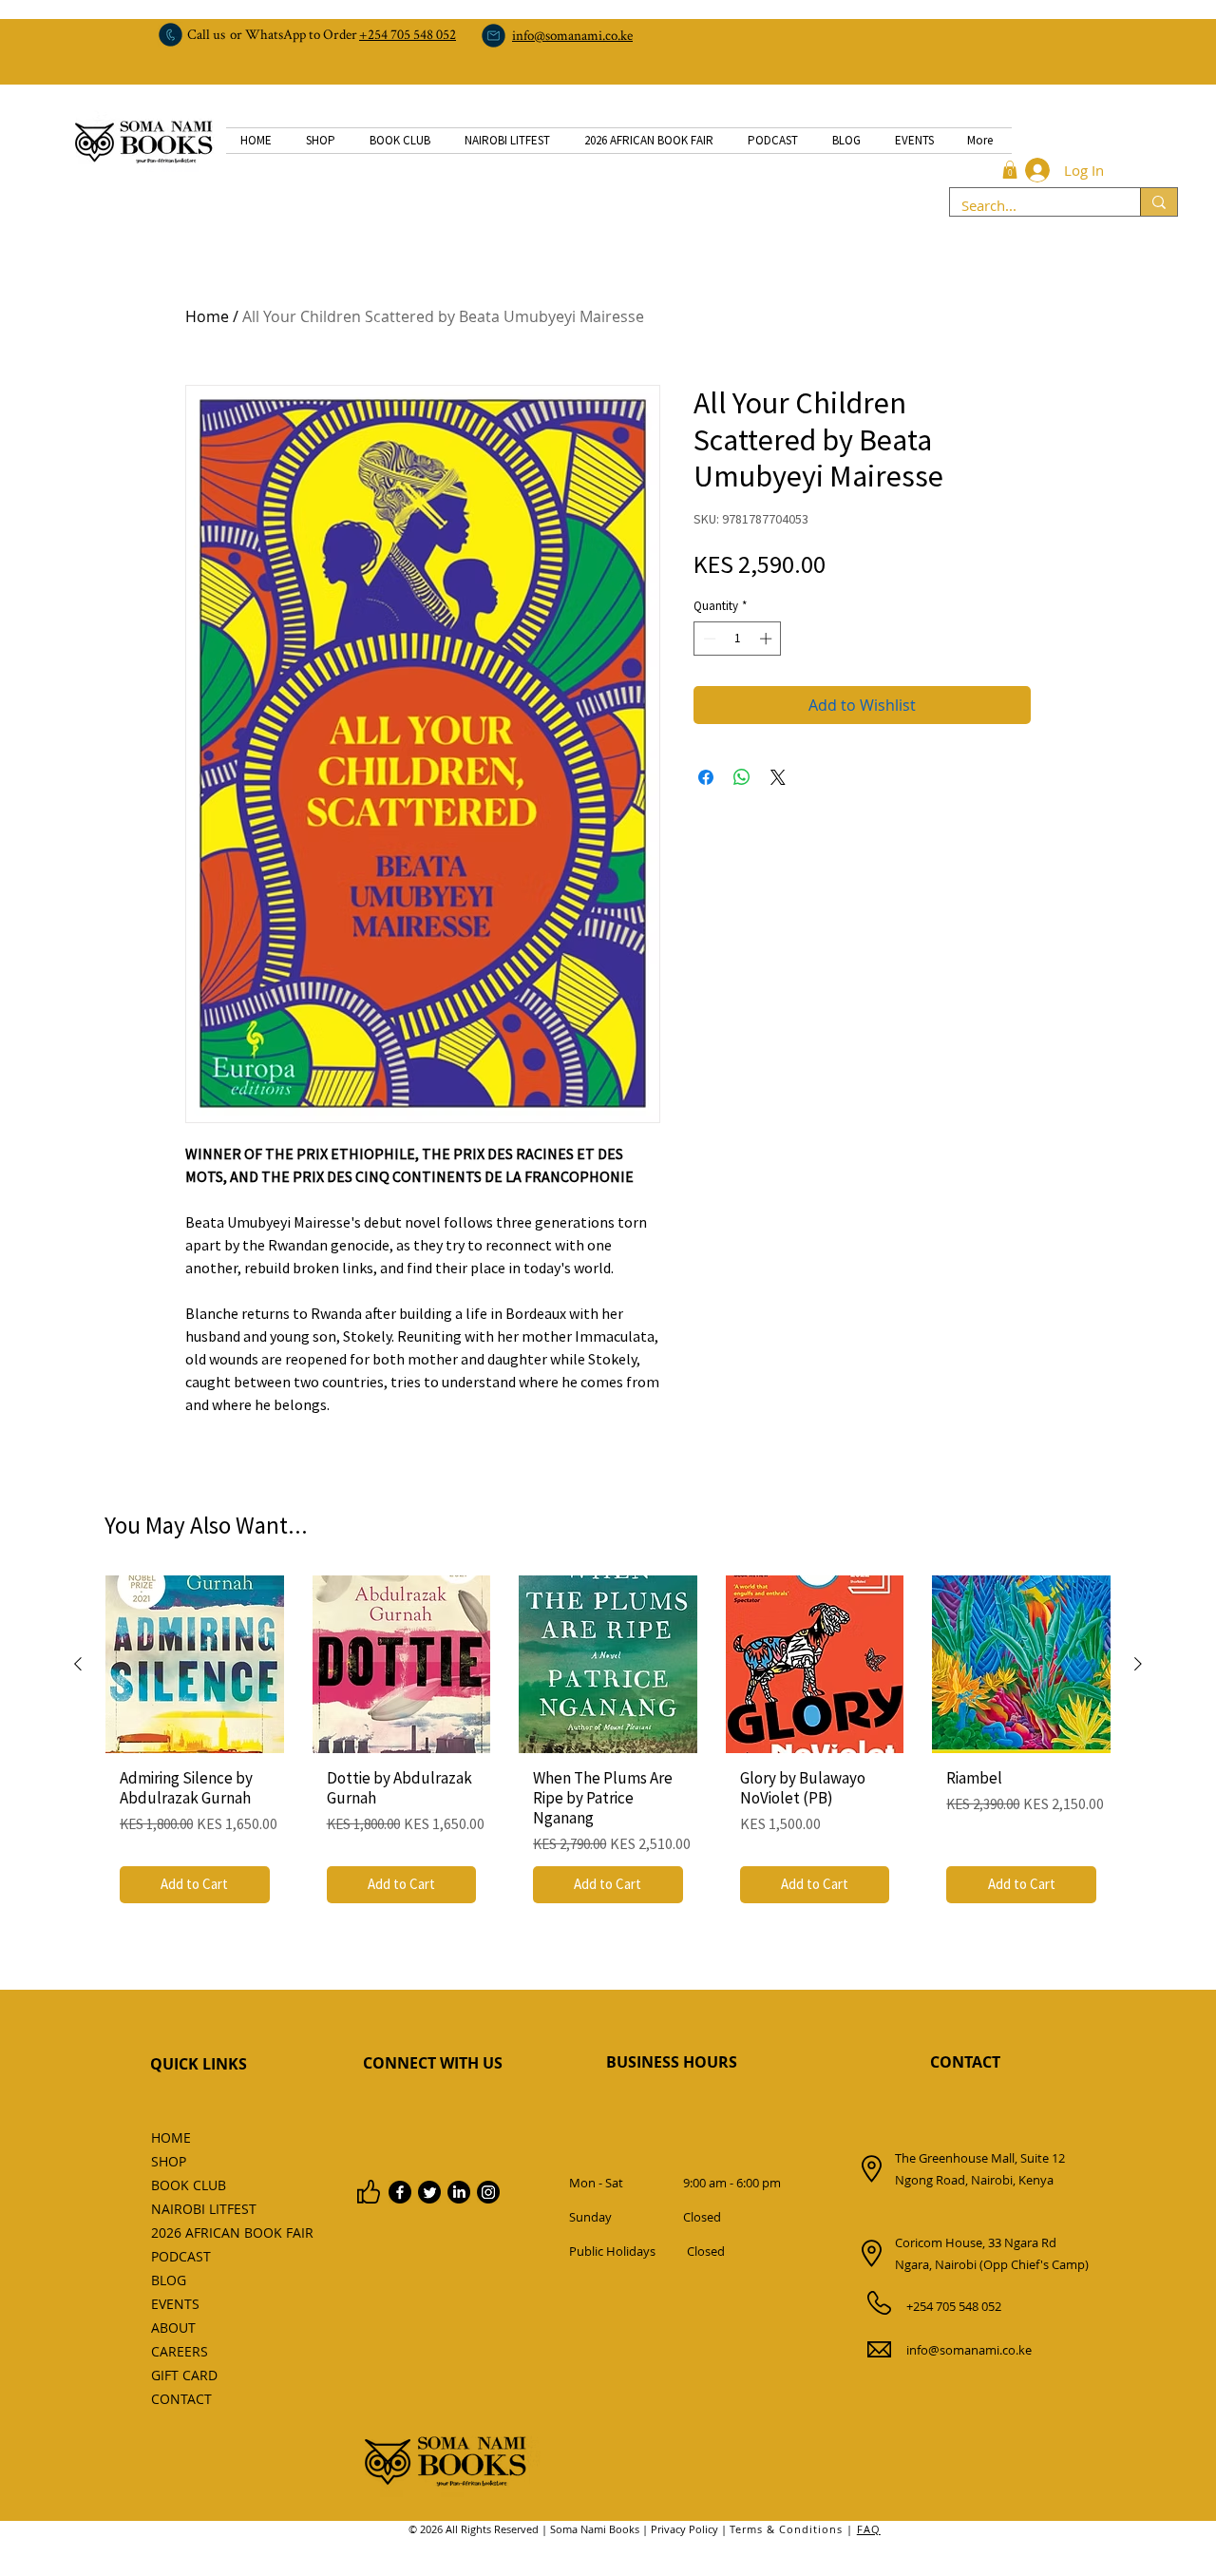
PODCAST (181, 2256)
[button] (1010, 170)
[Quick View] (195, 1665)
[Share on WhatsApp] (742, 777)
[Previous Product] (78, 1664)
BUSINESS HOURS (672, 2062)
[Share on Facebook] (706, 777)
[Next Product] (1138, 1664)
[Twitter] (429, 2192)
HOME (171, 2137)
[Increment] (768, 639)
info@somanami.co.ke (969, 2350)
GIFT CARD (184, 2375)
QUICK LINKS (199, 2064)
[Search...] (1159, 202)
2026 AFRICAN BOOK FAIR (193, 2233)
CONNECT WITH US (433, 2063)
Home (207, 316)
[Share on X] (778, 777)
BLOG (169, 2280)
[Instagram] (488, 2192)
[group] (608, 1746)
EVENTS (175, 2304)
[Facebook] (400, 2192)
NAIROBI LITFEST (193, 2209)
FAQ (869, 2529)
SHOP (169, 2161)
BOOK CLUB (189, 2185)
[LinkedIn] (459, 2192)
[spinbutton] (738, 639)
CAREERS (180, 2351)
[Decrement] (708, 639)
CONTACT (965, 2062)
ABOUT (173, 2328)
